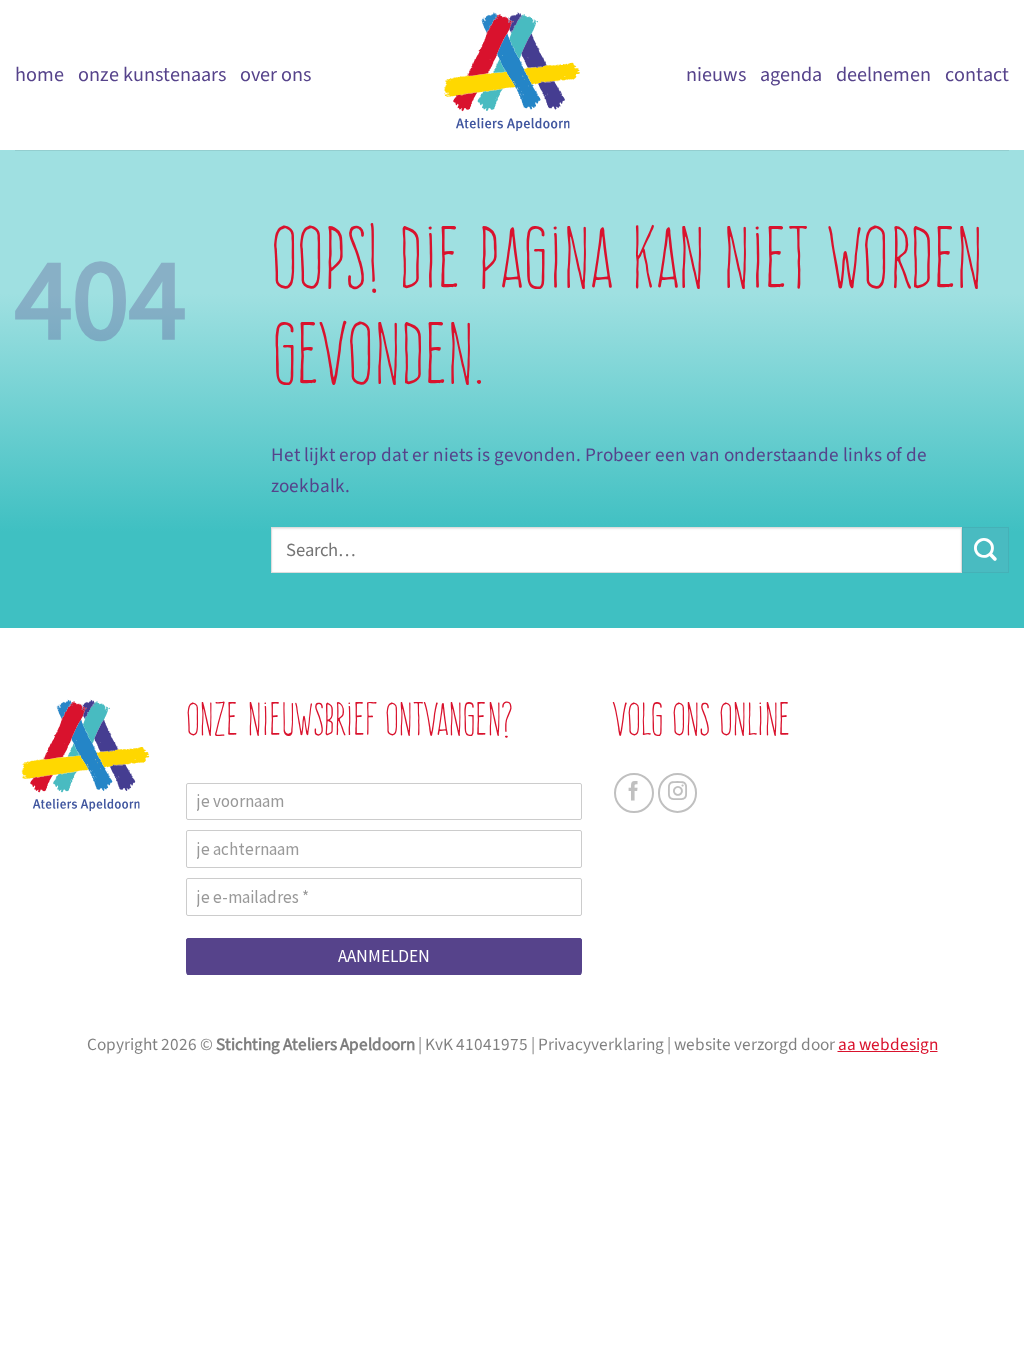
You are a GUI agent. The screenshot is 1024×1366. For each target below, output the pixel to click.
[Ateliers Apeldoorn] (512, 75)
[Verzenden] (985, 550)
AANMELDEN (384, 956)
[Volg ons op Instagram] (678, 793)
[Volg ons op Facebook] (634, 793)
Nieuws (716, 74)
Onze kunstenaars (152, 74)
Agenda (791, 74)
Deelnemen (883, 74)
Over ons (275, 74)
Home (39, 74)
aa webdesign (888, 1044)
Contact (977, 74)
